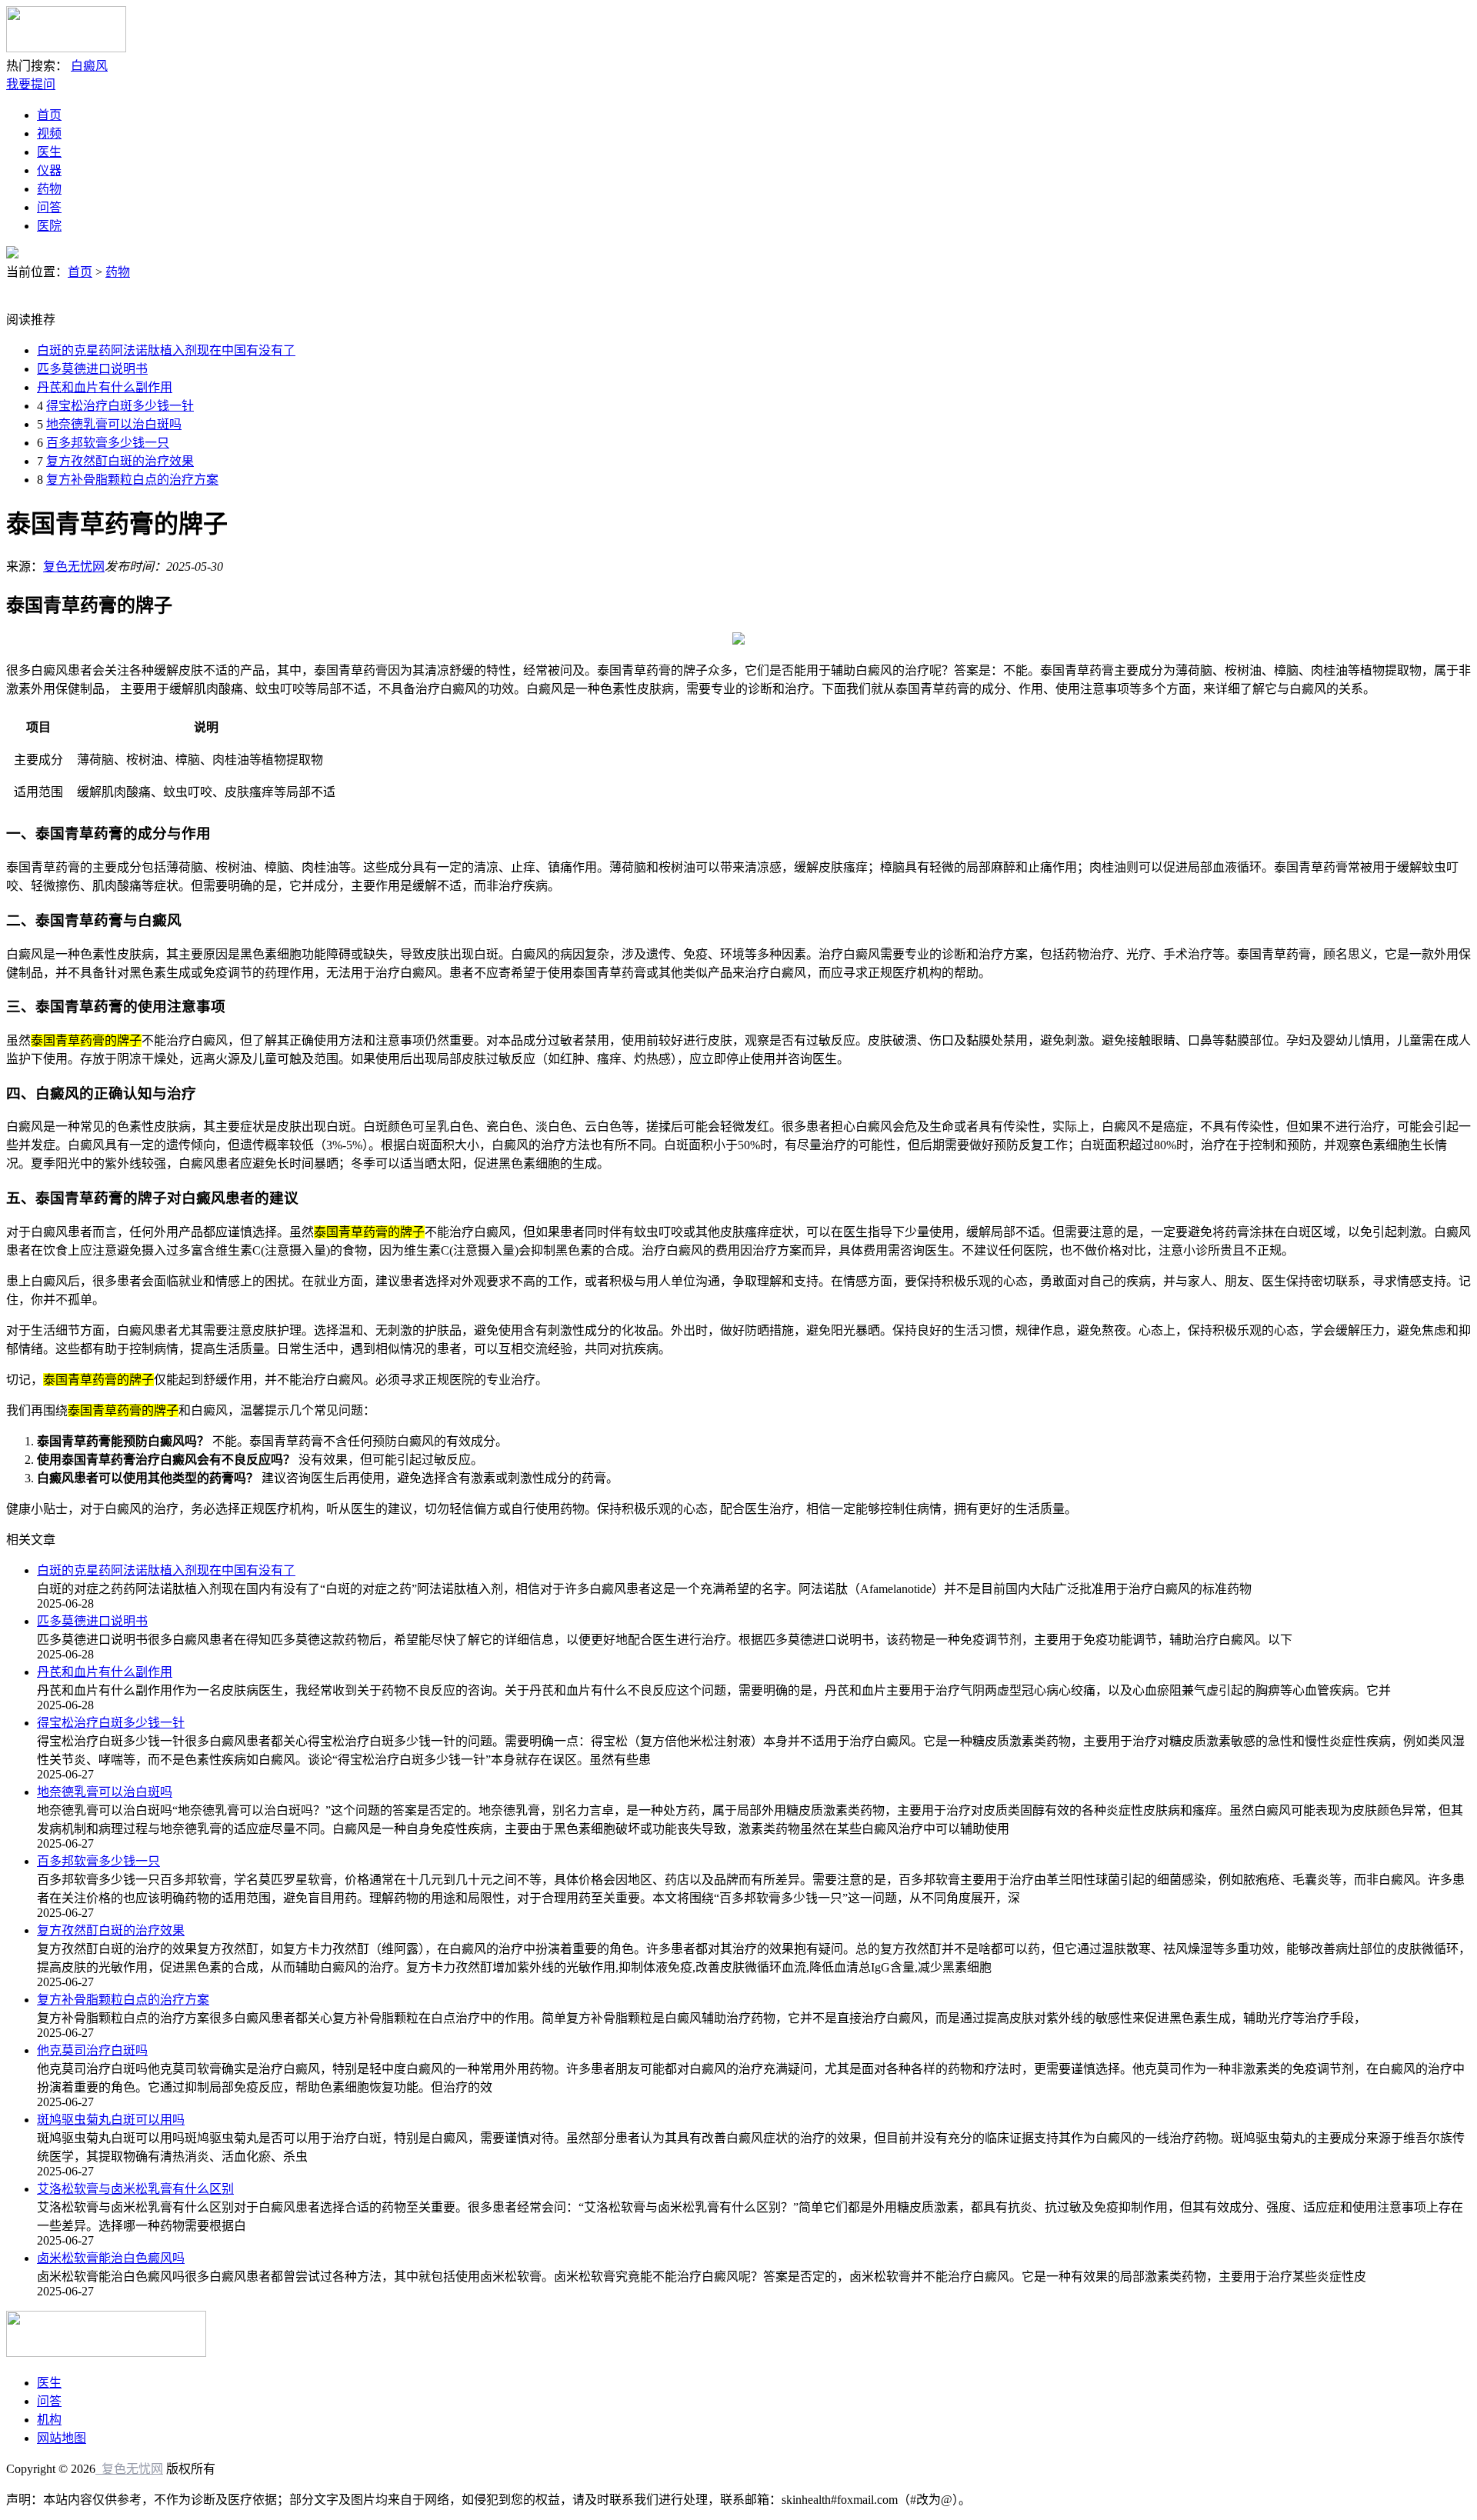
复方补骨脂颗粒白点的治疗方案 (132, 480)
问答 (49, 207)
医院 (49, 226)
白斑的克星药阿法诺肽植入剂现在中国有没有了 (166, 350)
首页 (49, 115)
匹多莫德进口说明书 (92, 369)
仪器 (49, 170)
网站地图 (62, 2438)
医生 (49, 152)
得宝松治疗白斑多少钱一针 (120, 406)
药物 (49, 189)
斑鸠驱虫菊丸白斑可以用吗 (111, 2120)
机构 (49, 2420)
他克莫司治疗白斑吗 (92, 2050)
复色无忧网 (74, 567)
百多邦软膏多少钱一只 (108, 443)
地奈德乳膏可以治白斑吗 (114, 424)
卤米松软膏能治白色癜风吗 (111, 2258)
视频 (49, 133)
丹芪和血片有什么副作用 (105, 387)
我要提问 (31, 84)
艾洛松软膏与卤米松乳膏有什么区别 (135, 2189)
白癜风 (89, 66)
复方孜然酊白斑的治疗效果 (120, 461)
